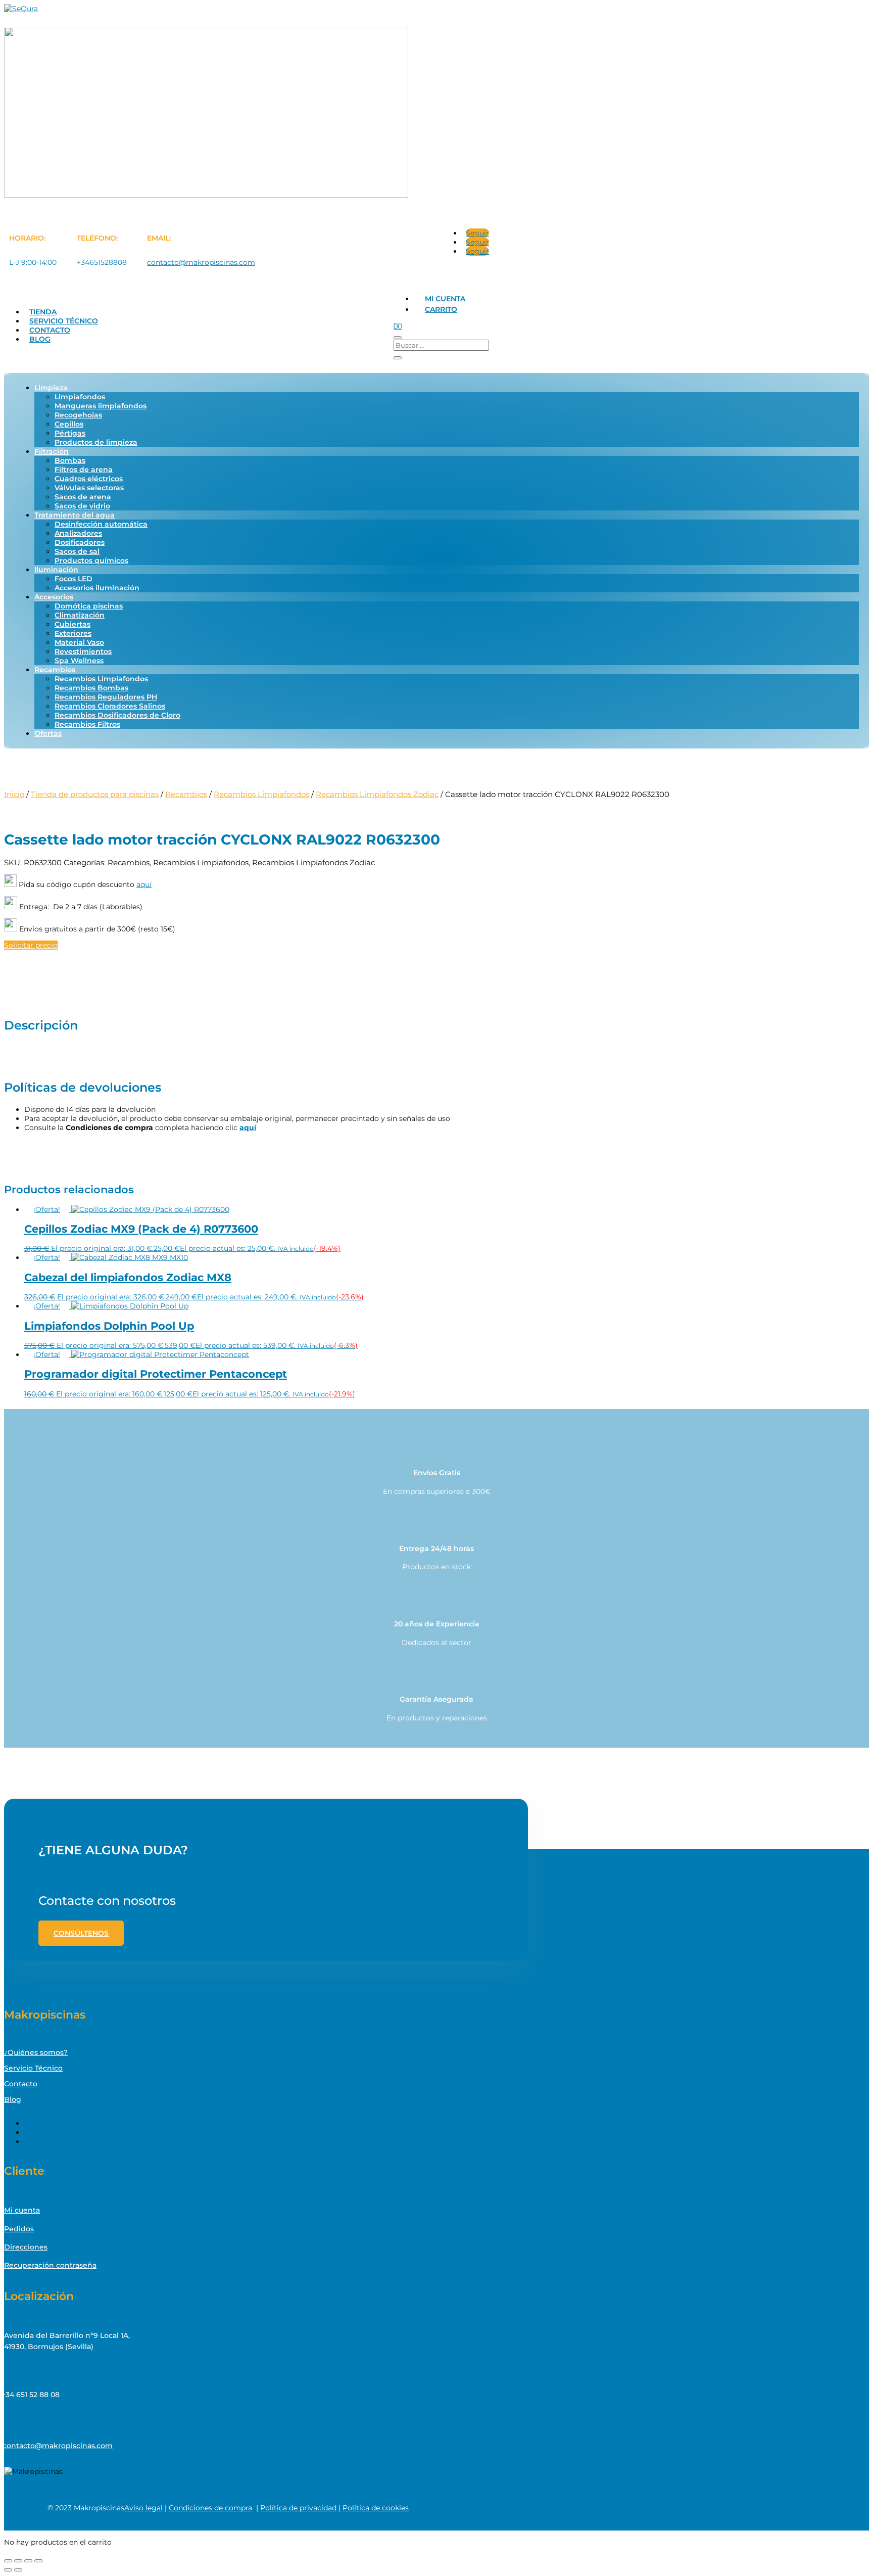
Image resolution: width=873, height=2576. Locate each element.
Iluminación (56, 570)
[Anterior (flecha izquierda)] (8, 2570)
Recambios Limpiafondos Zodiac (377, 794)
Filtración (52, 451)
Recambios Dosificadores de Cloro (117, 715)
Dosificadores (80, 542)
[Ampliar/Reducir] (8, 2561)
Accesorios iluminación (97, 588)
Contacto (50, 330)
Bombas (70, 460)
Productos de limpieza (96, 442)
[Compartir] (28, 2561)
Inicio (14, 794)
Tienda (43, 312)
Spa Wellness (79, 661)
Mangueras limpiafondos (101, 406)
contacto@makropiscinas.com (201, 262)
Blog (40, 339)
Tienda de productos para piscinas (95, 794)
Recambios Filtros (87, 724)
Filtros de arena (84, 470)
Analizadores (78, 533)
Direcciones (26, 2247)
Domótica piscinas (89, 606)
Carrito (441, 309)
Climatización (80, 615)
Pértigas (70, 433)
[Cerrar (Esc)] (38, 2561)
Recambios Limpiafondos (101, 679)
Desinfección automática (101, 524)
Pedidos (19, 2229)
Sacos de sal (77, 551)
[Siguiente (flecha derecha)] (18, 2570)
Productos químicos (91, 560)
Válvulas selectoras (89, 488)
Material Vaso (79, 642)
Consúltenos (81, 1933)
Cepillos (69, 424)
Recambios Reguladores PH (106, 697)
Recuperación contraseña (50, 2265)
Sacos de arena (83, 497)
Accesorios (54, 597)
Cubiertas (72, 624)
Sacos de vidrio (82, 506)
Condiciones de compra (210, 2508)
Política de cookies (376, 2508)
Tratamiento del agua (75, 515)
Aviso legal (143, 2508)
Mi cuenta (445, 299)
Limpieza (51, 388)
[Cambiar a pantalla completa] (18, 2561)
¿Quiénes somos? (36, 2052)
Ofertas (48, 733)
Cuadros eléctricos (89, 479)
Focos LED (74, 579)
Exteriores (73, 633)
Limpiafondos (80, 397)
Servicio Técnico (64, 321)
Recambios (55, 670)
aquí (144, 884)
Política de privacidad (298, 2508)
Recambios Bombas (91, 688)
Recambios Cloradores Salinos (110, 706)
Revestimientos (83, 651)
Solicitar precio (31, 945)
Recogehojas (78, 415)
